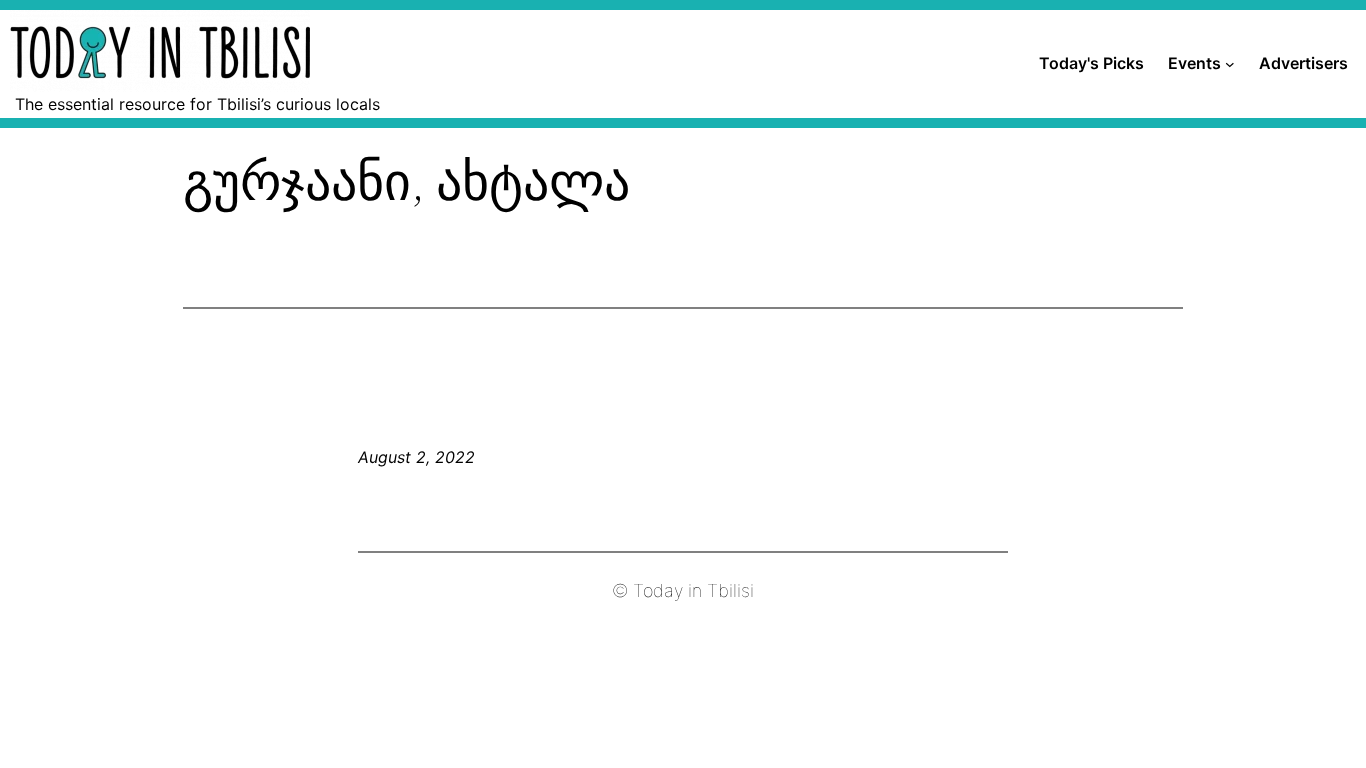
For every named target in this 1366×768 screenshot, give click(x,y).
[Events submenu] (1230, 64)
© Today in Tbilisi (683, 590)
